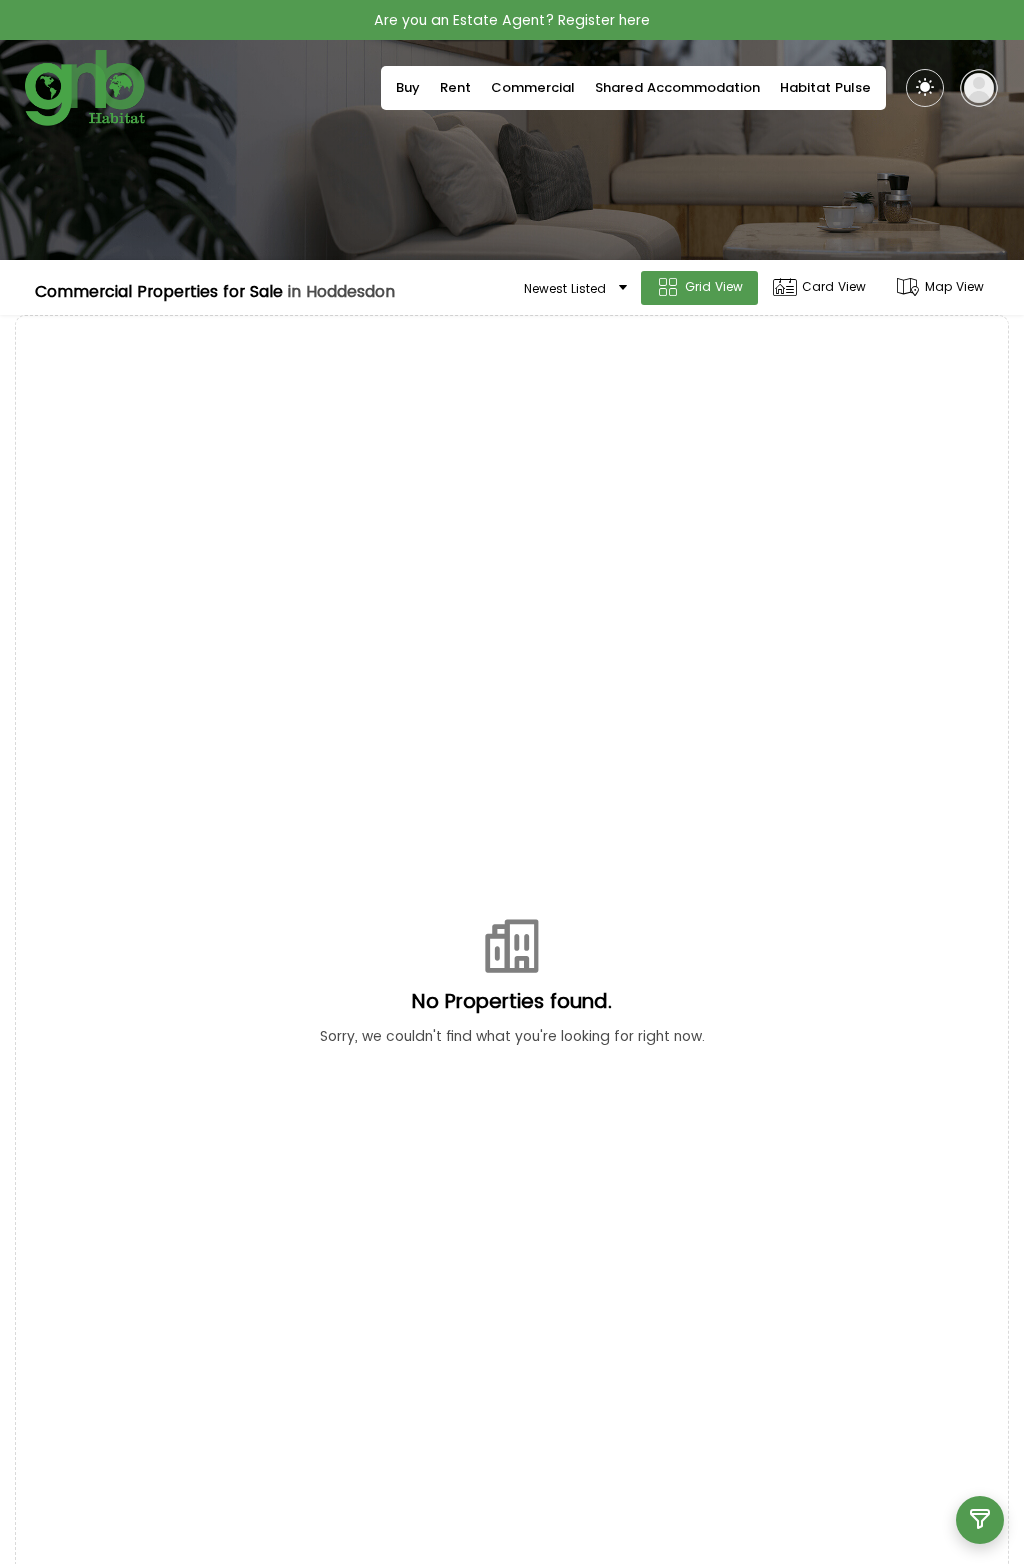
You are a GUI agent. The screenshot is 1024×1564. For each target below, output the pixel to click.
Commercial (533, 87)
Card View (834, 286)
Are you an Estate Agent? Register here (512, 20)
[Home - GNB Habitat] (85, 88)
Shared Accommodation (677, 87)
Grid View (714, 286)
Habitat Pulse (825, 87)
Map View (954, 286)
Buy (408, 87)
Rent (455, 87)
